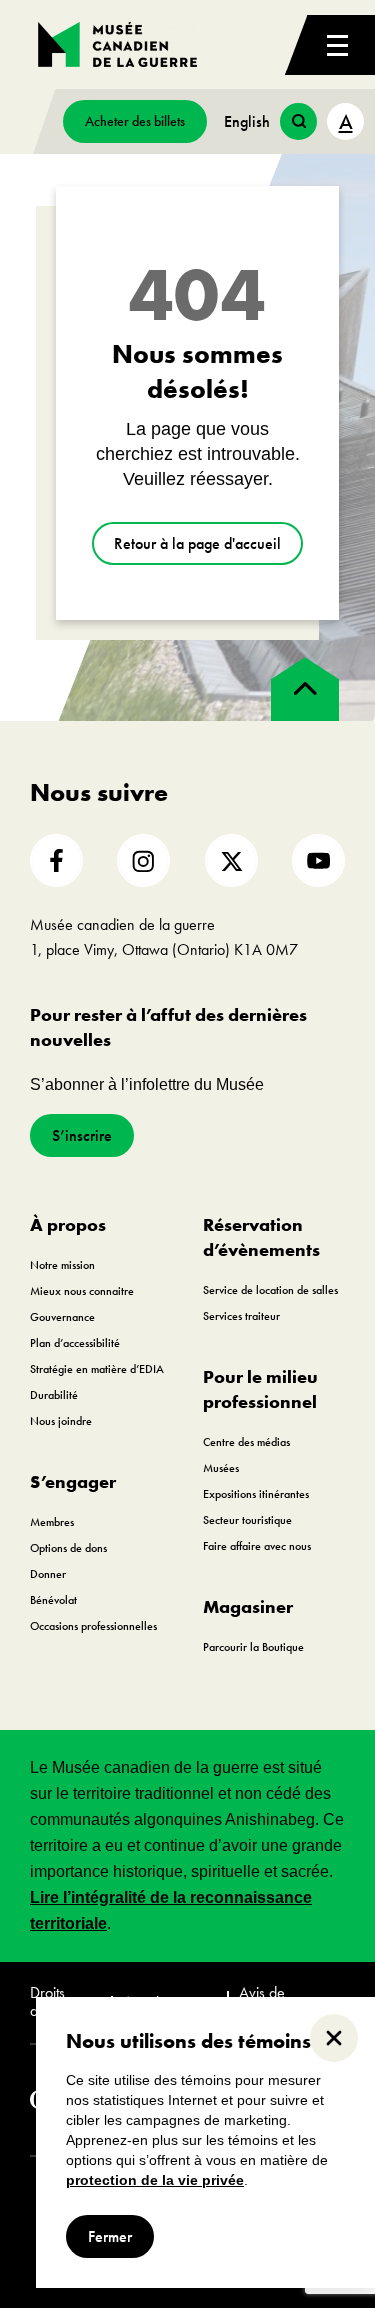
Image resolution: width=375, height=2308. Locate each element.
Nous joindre (61, 1421)
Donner (48, 1574)
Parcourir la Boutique (253, 1647)
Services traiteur (241, 1316)
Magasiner (248, 1606)
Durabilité (54, 1395)
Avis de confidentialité (281, 2002)
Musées (221, 1468)
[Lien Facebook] (56, 860)
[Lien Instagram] (143, 860)
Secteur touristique (247, 1520)
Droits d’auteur (54, 2002)
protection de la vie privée (155, 2180)
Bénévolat (53, 1600)
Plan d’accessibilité (75, 1343)
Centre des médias (246, 1442)
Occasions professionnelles (93, 1626)
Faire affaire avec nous (257, 1546)
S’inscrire (82, 1135)
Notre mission (62, 1265)
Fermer (110, 2236)
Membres (52, 1522)
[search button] (298, 121)
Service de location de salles (270, 1290)
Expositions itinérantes (256, 1494)
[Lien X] (231, 860)
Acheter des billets (135, 121)
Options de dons (68, 1548)
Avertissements (169, 2002)
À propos (68, 1224)
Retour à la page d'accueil (197, 543)
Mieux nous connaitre (82, 1291)
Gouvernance (62, 1317)
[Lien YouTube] (318, 860)
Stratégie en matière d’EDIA (97, 1369)
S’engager (73, 1481)
